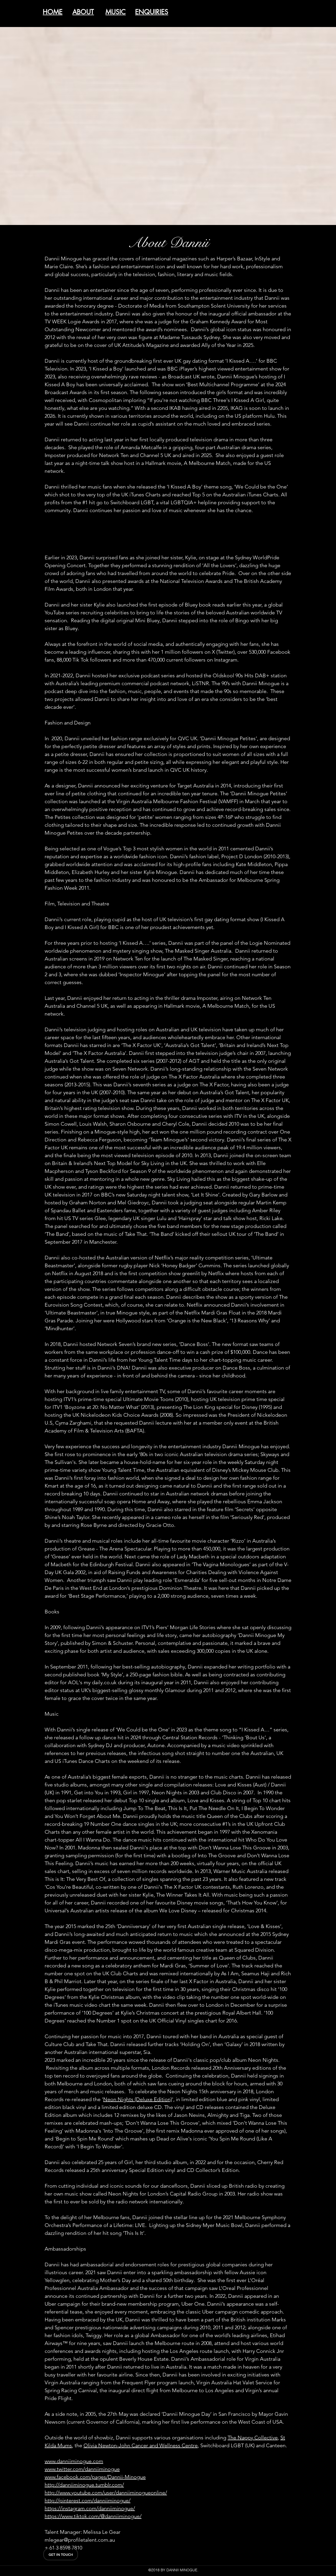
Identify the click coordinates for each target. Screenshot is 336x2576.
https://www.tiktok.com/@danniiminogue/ (93, 2516)
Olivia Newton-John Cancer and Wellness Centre (141, 2445)
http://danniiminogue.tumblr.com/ (84, 2485)
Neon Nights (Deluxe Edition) (138, 2099)
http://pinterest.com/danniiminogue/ (88, 2500)
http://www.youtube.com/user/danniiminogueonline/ (106, 2493)
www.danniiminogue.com (74, 2461)
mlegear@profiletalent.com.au (80, 2540)
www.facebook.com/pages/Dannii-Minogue (95, 2477)
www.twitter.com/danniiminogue (82, 2469)
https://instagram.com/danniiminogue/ (90, 2508)
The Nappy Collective (253, 2438)
